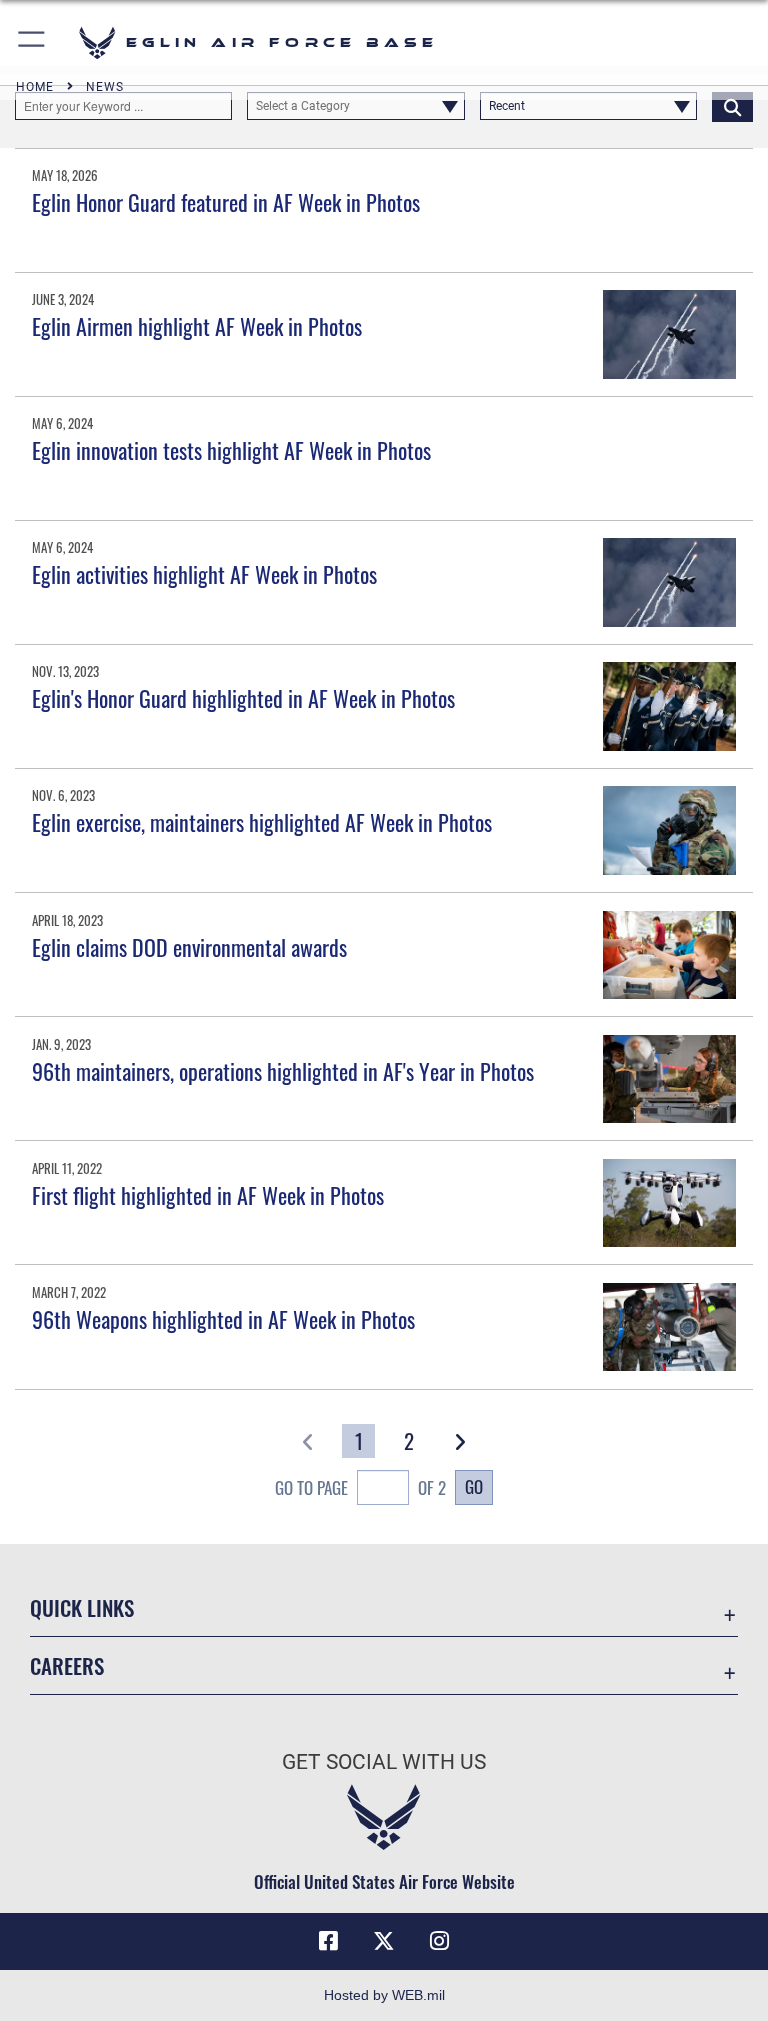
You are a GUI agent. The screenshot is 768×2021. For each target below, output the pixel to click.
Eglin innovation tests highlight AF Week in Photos (231, 450)
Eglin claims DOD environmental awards (189, 947)
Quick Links (82, 1607)
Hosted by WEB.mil (384, 1995)
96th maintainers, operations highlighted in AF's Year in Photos (283, 1071)
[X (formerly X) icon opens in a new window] (384, 1941)
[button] (32, 42)
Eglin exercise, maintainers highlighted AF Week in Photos (262, 822)
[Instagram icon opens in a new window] (440, 1941)
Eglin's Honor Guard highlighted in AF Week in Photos (243, 698)
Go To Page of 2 (360, 1487)
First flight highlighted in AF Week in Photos (208, 1195)
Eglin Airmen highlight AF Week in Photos (197, 326)
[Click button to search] (732, 106)
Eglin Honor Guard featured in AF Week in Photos (226, 202)
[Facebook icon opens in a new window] (328, 1941)
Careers (67, 1665)
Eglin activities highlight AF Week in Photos (204, 574)
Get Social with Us (384, 1762)
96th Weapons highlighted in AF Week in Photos (223, 1319)
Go (474, 1486)
